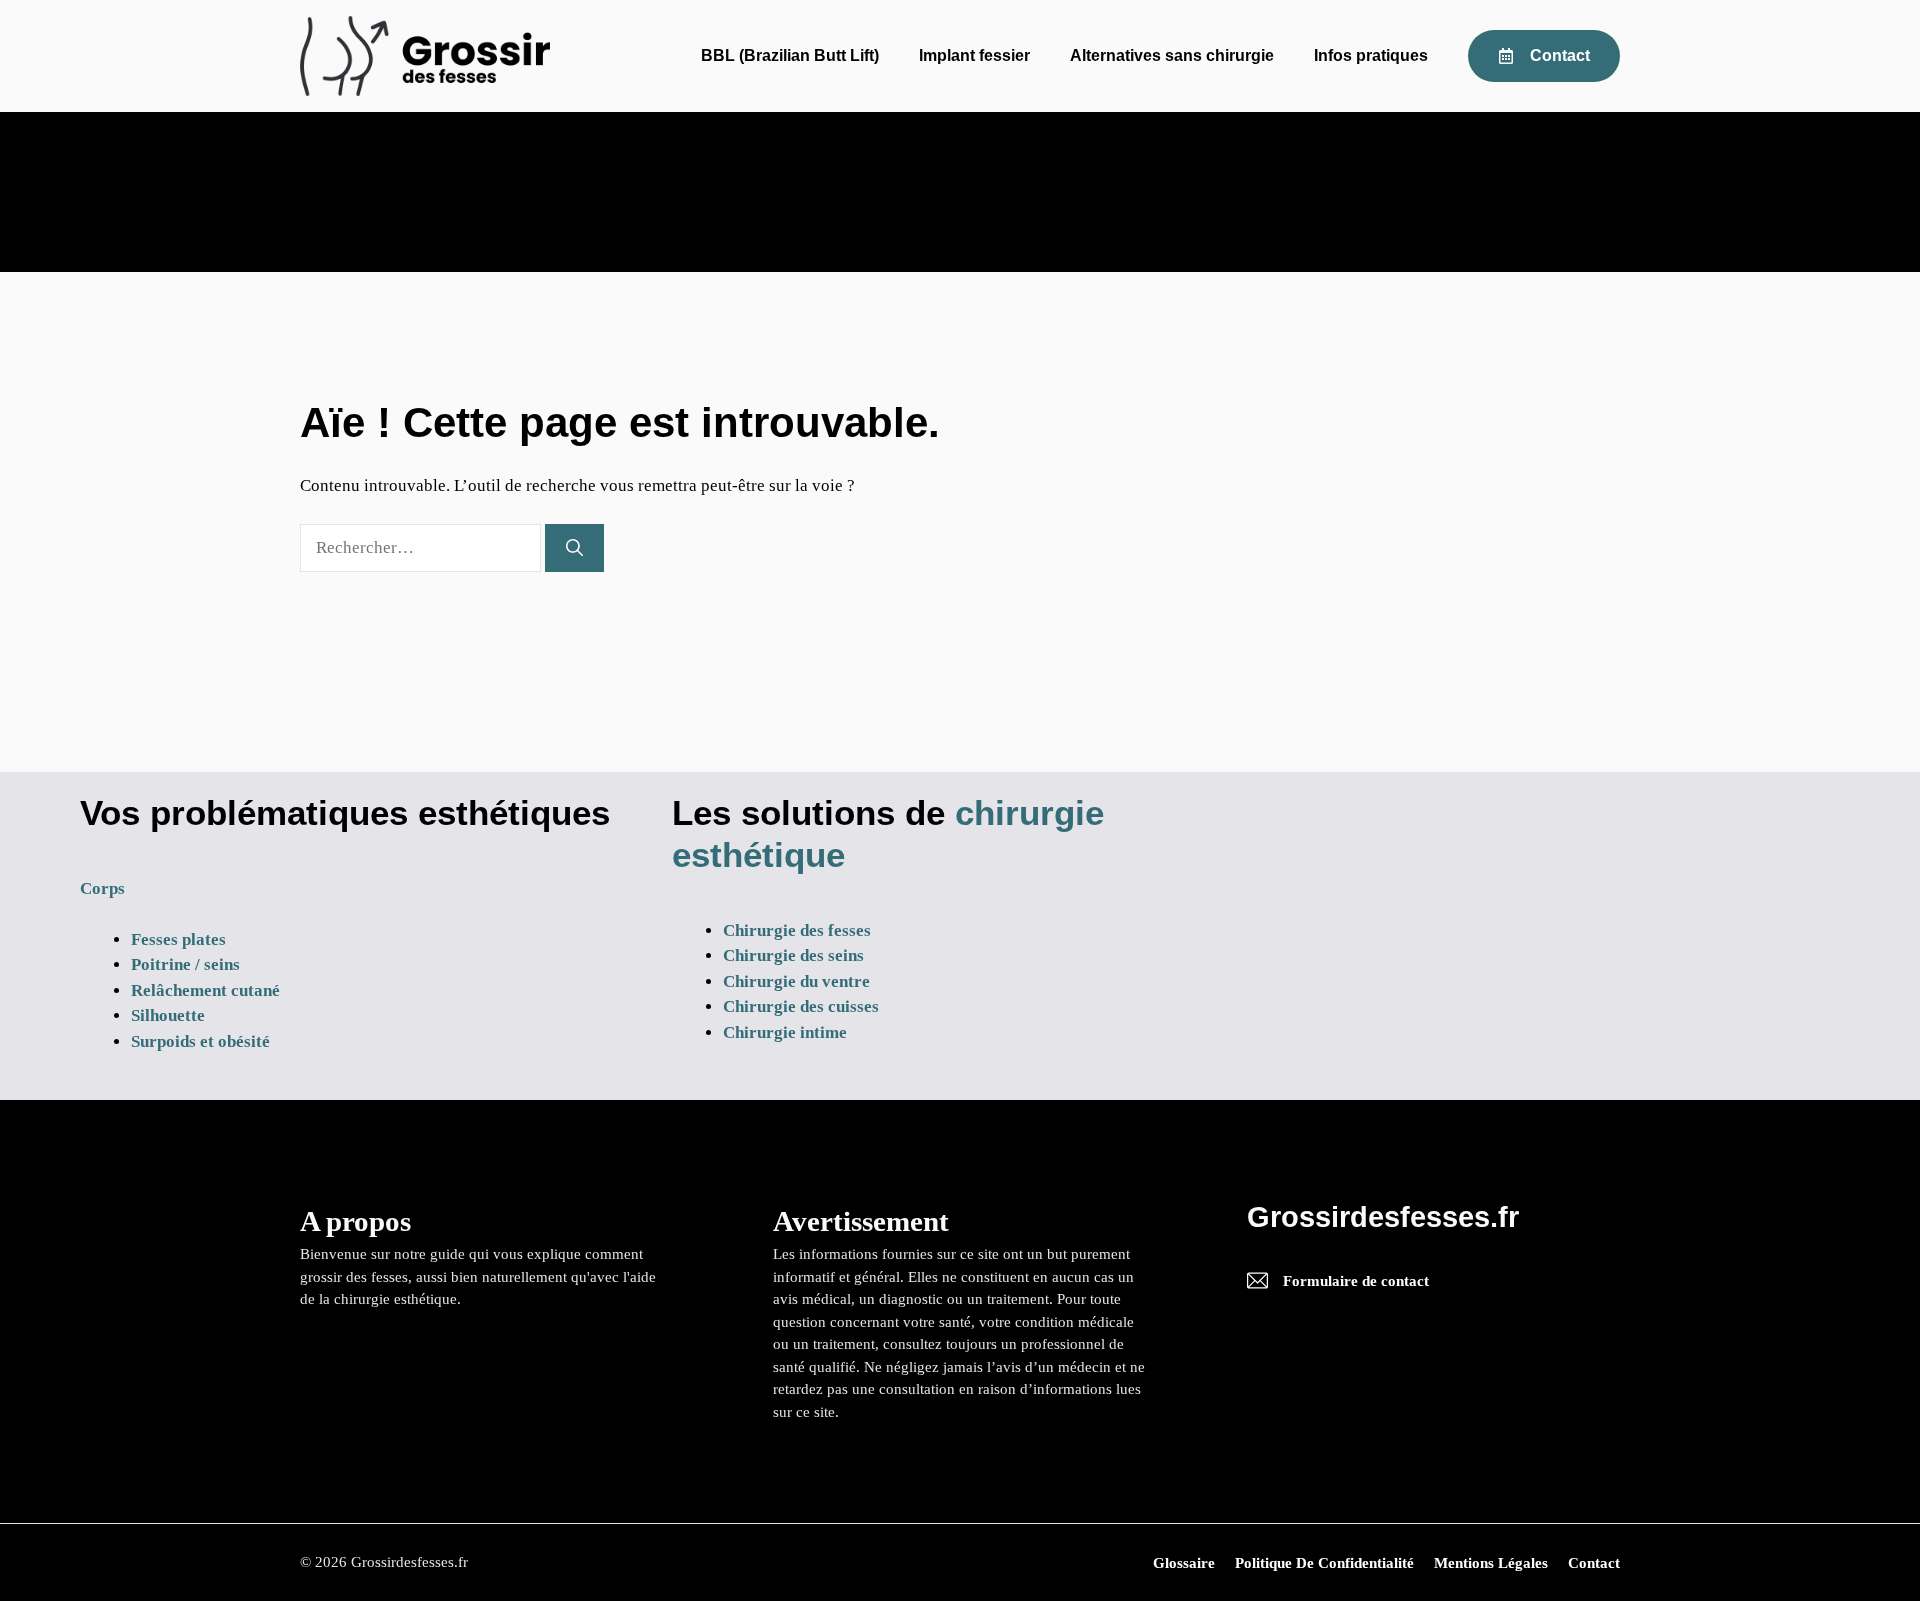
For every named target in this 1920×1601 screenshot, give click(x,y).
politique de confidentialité (1324, 1563)
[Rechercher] (574, 548)
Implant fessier (974, 55)
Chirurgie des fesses (797, 930)
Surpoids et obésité (200, 1041)
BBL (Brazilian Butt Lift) (790, 55)
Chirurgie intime (785, 1032)
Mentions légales (1491, 1563)
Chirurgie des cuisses (801, 1006)
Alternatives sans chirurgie (1172, 55)
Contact (1594, 1563)
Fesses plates (178, 939)
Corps (102, 888)
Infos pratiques (1371, 55)
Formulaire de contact (1356, 1281)
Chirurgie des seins (793, 955)
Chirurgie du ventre (796, 981)
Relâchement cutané (205, 990)
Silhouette (168, 1015)
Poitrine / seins (185, 964)
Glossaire (1184, 1563)
